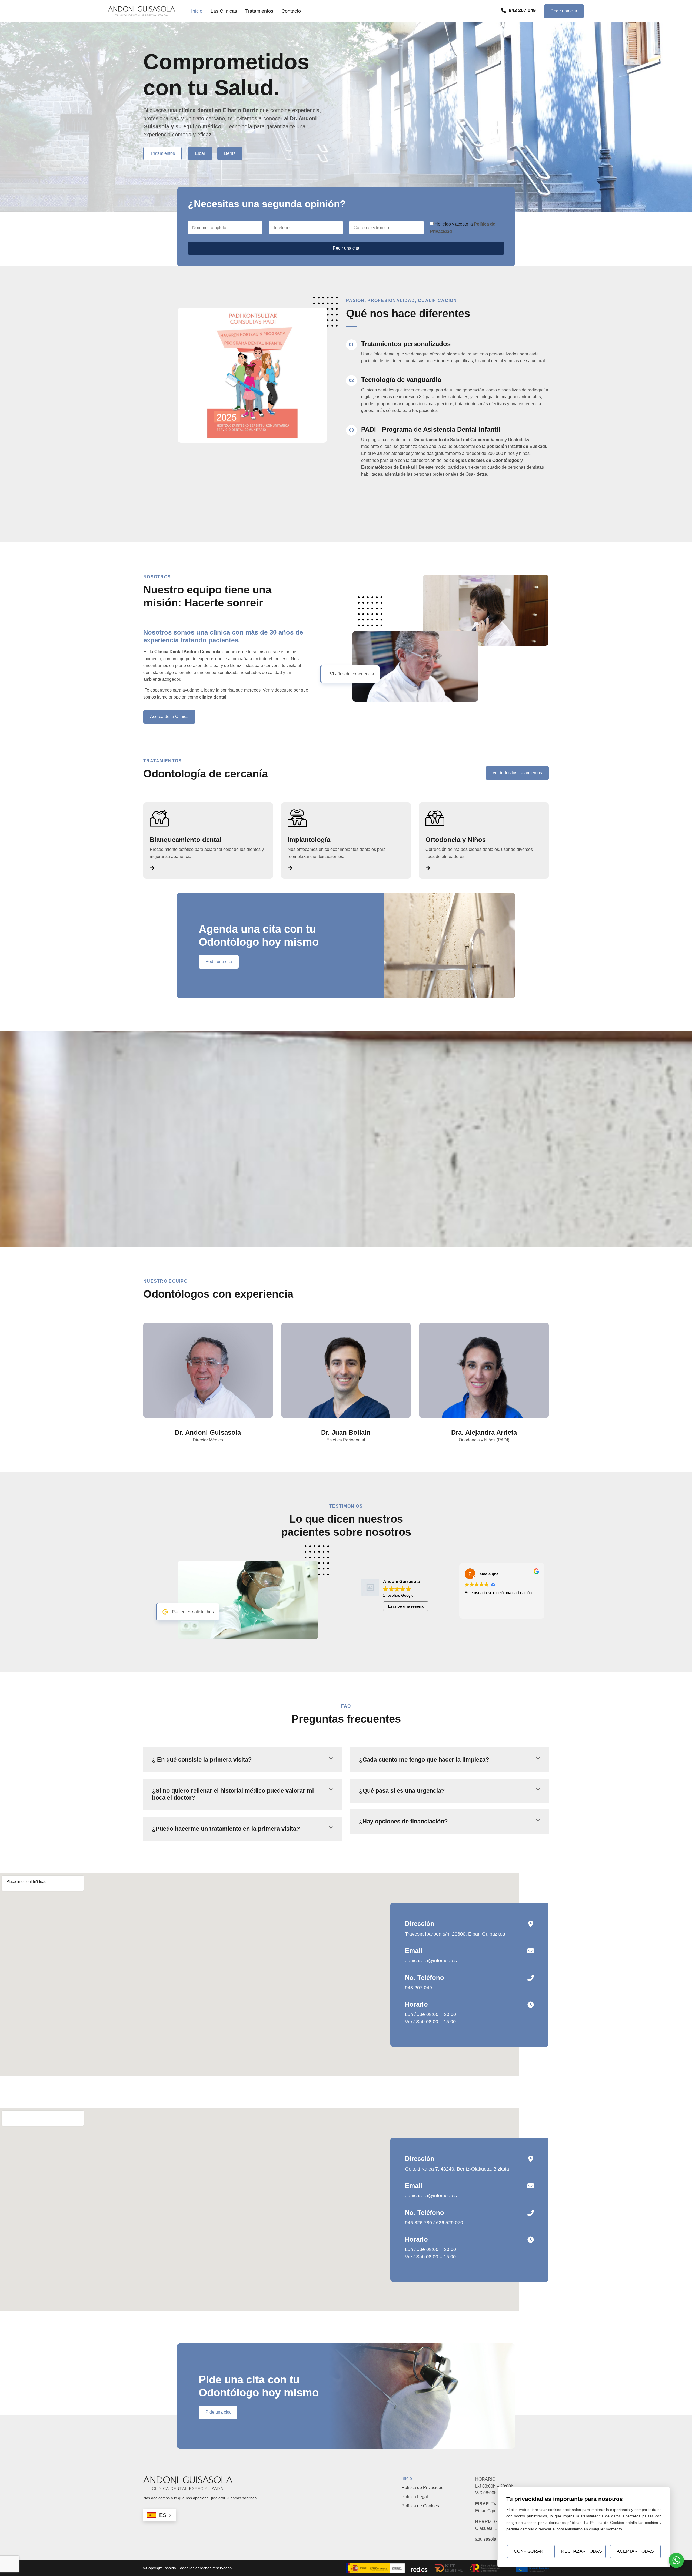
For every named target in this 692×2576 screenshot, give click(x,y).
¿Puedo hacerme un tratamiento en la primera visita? (226, 1829)
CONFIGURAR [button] (529, 2551)
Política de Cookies (420, 2506)
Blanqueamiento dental (186, 840)
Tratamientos (259, 11)
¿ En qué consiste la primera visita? (202, 1760)
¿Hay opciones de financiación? (403, 1821)
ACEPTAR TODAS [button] (635, 2551)
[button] (242, 1760)
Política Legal (415, 2497)
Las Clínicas (224, 11)
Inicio (197, 11)
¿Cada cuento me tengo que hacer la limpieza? (424, 1760)
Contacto (291, 11)
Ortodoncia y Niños (456, 840)
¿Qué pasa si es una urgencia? (402, 1791)
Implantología (309, 840)
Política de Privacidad (423, 2488)
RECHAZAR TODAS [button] (582, 2551)
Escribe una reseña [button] (406, 1606)
